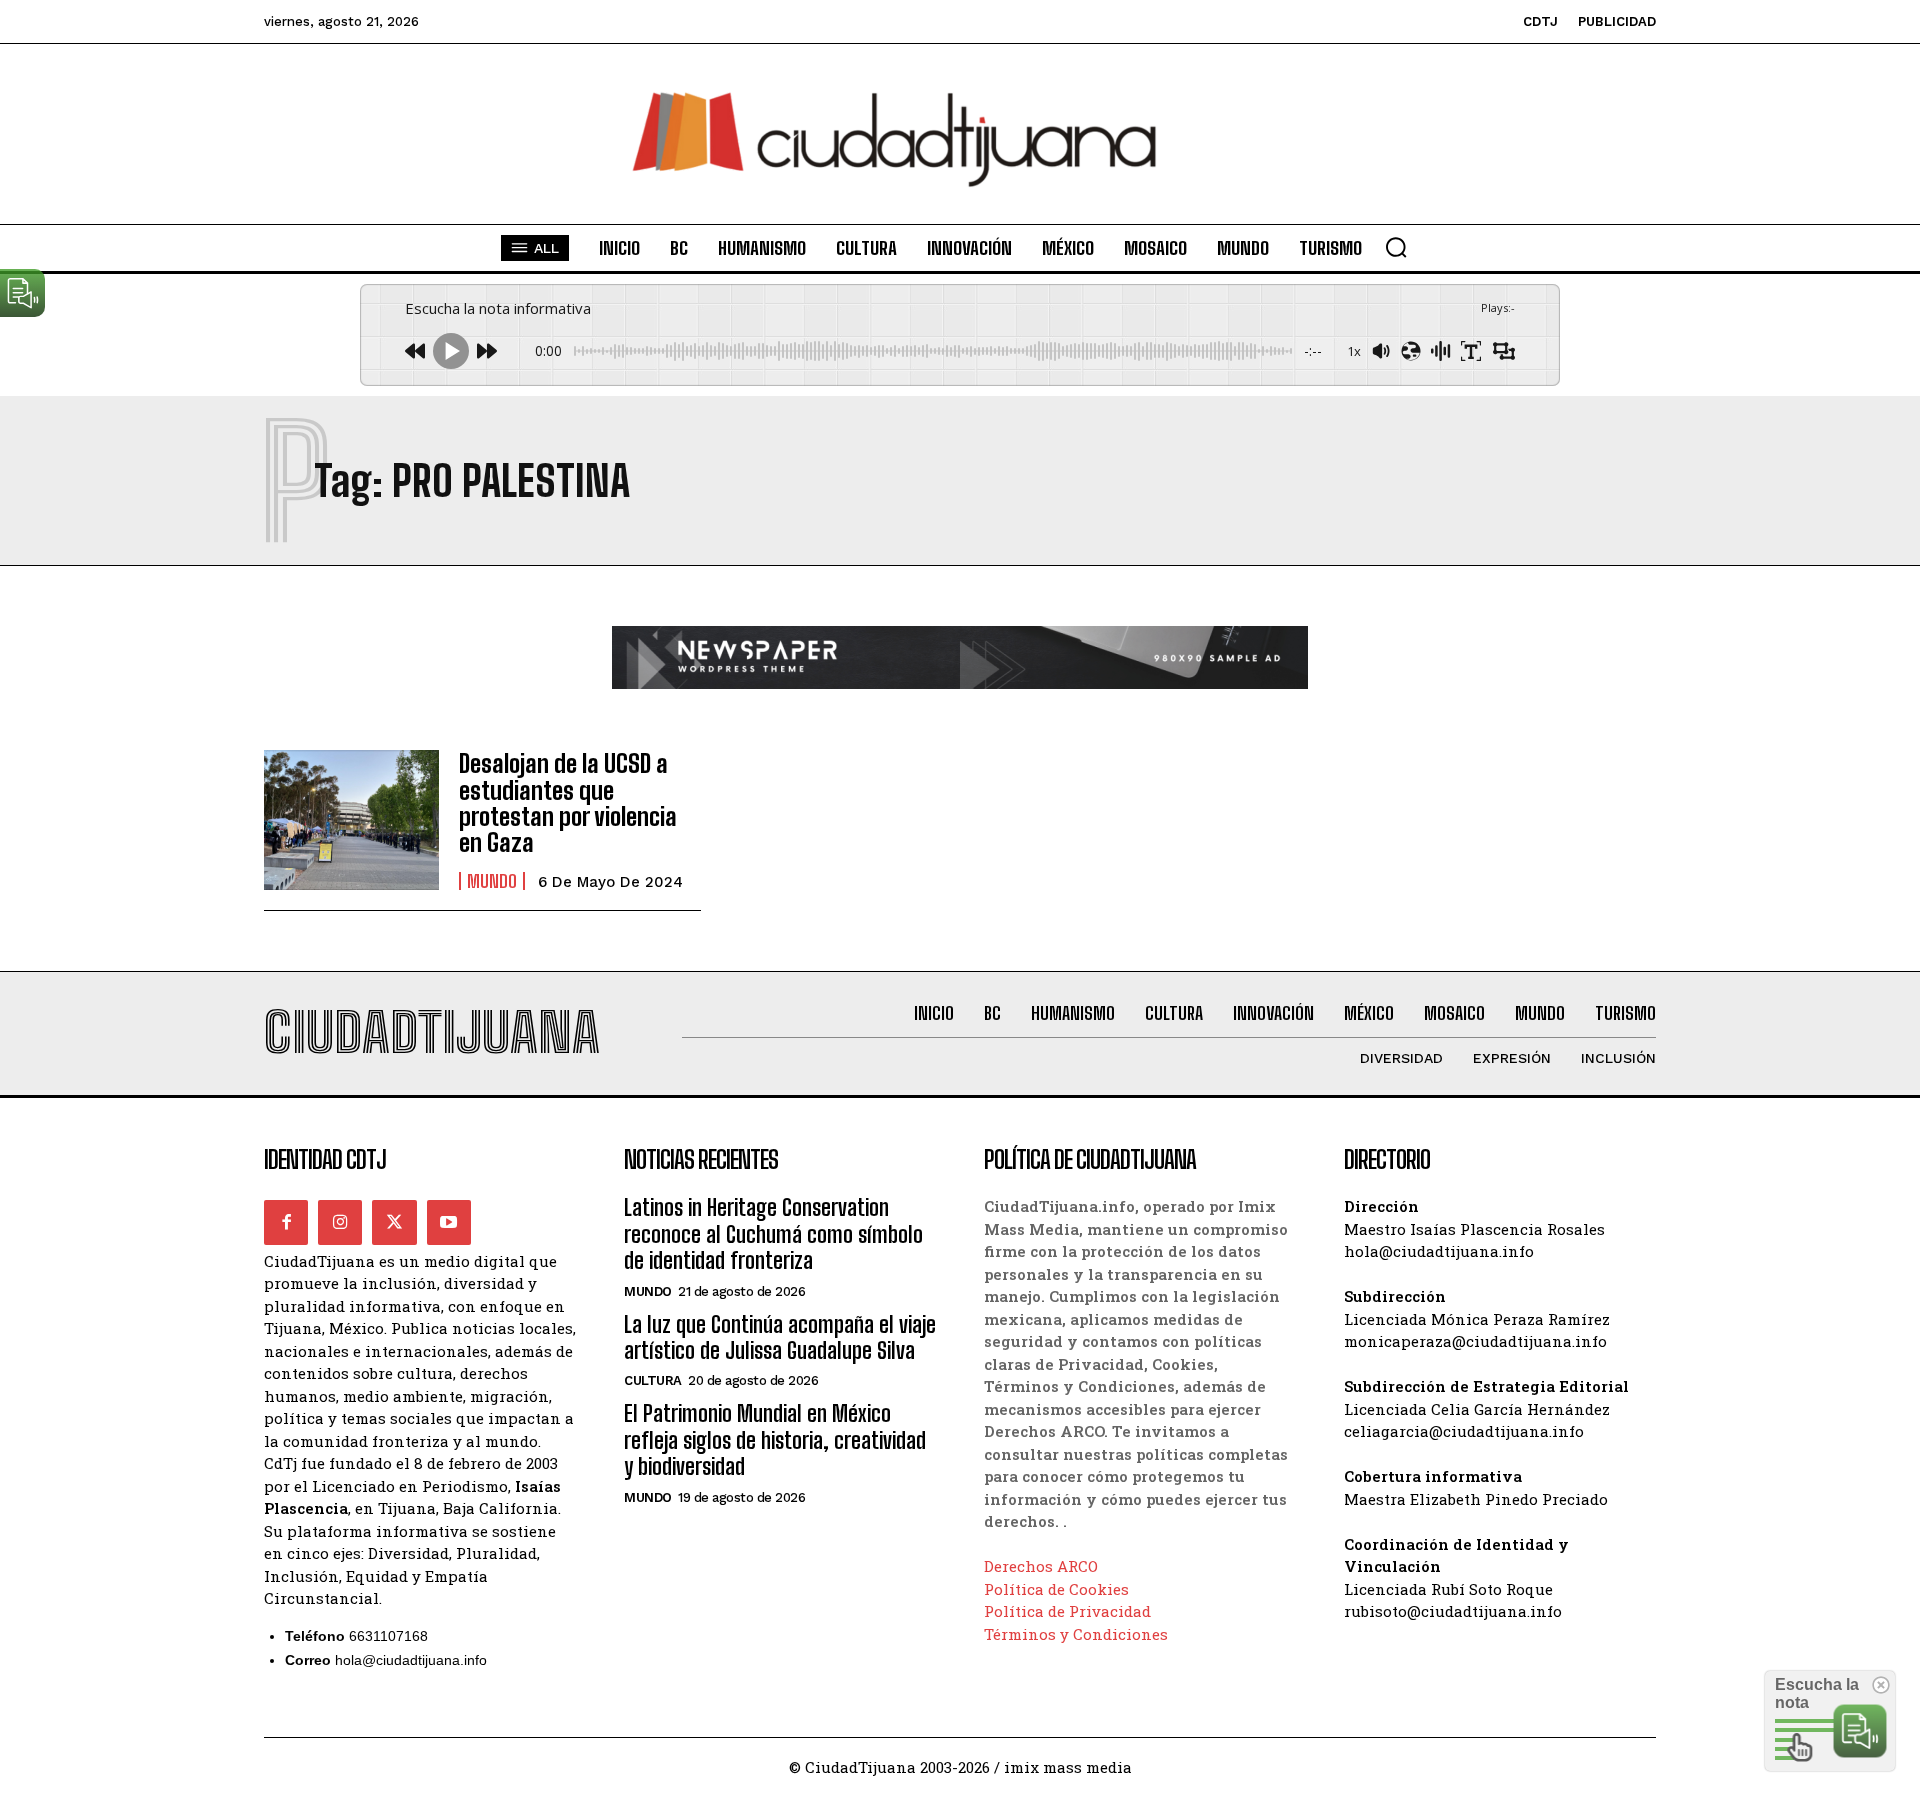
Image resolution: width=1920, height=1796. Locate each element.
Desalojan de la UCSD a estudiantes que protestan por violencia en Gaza (568, 803)
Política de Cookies (1056, 1589)
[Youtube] (449, 1222)
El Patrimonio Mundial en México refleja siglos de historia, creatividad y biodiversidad (775, 1440)
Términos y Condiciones (1076, 1634)
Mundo (492, 881)
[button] (1396, 247)
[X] (394, 1222)
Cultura (653, 1380)
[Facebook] (286, 1222)
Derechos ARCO (1041, 1566)
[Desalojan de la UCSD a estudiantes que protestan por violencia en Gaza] (351, 820)
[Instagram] (340, 1222)
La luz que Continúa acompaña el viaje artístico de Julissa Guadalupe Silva (780, 1337)
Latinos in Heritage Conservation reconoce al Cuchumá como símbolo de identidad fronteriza (773, 1234)
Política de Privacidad (1067, 1611)
